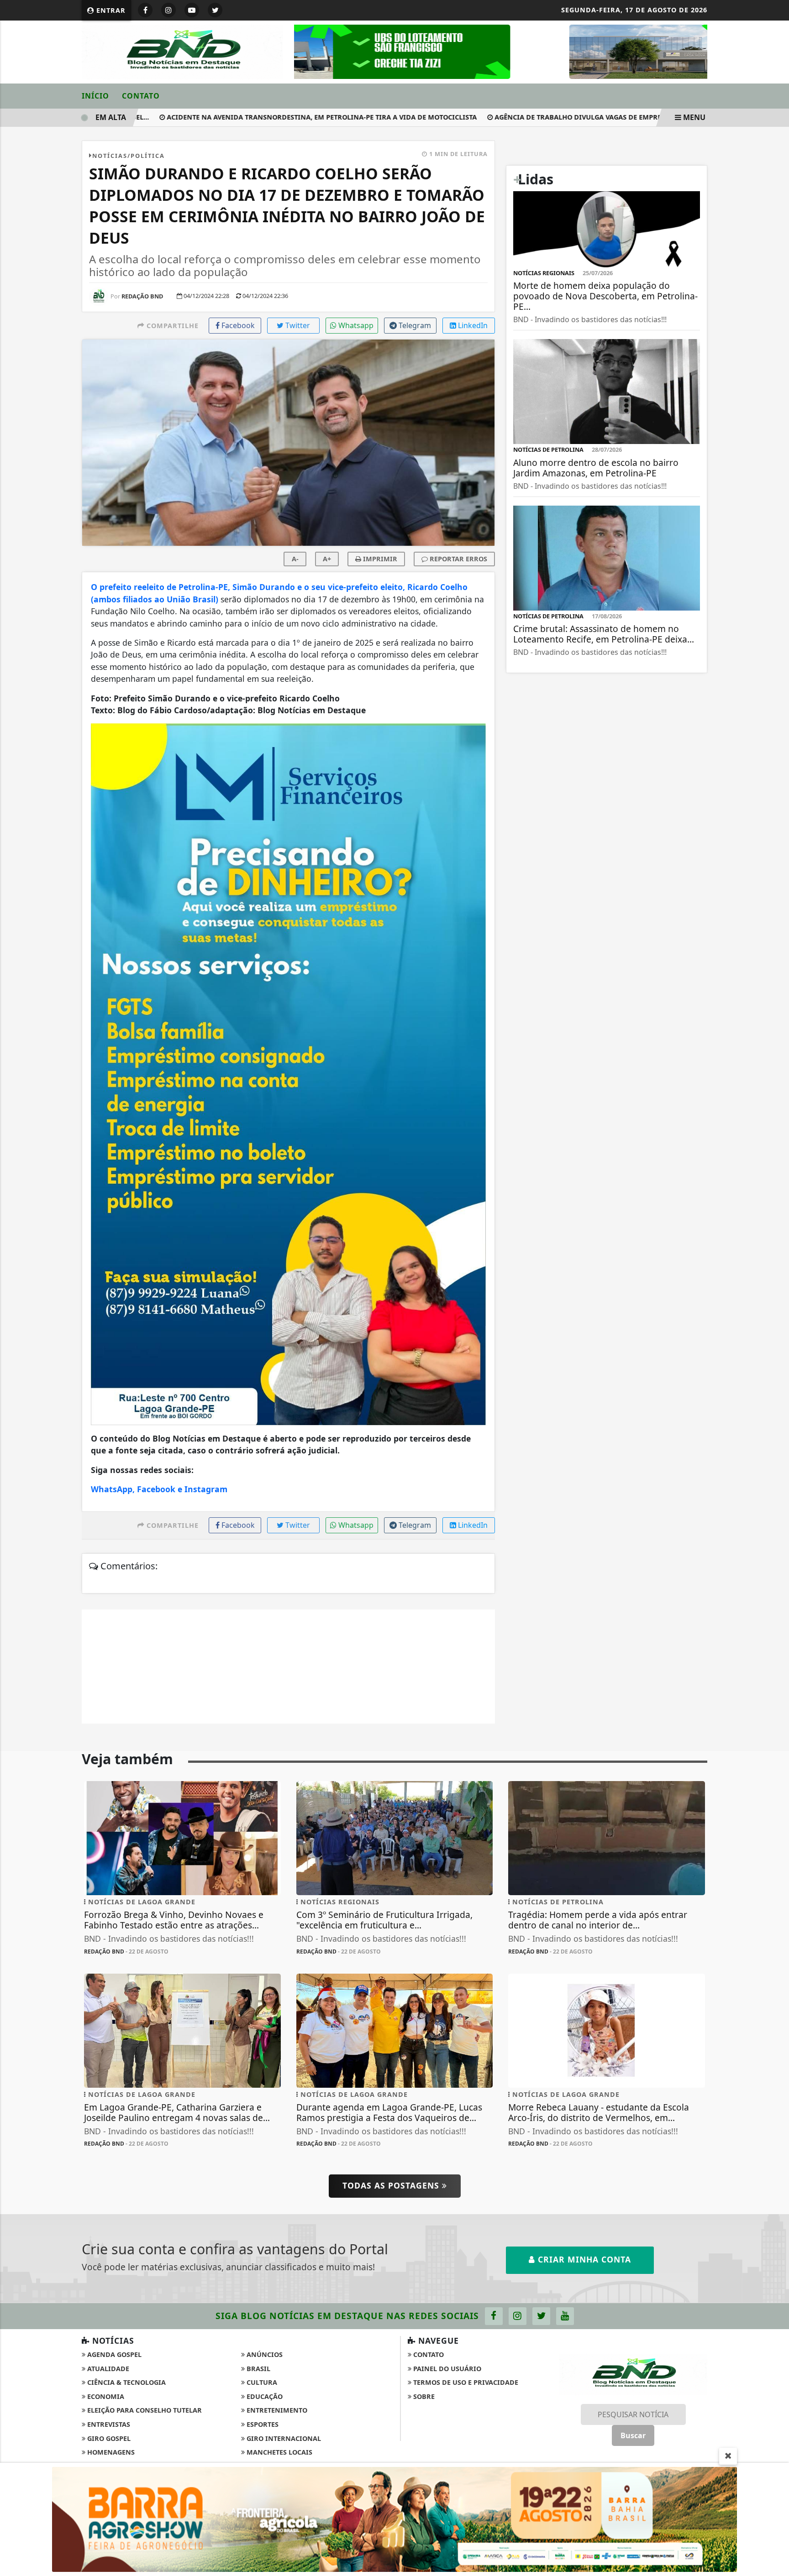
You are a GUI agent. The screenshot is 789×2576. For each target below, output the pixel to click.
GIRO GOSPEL (108, 2438)
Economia (105, 2396)
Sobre (423, 2396)
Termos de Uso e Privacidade (465, 2382)
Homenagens (110, 2452)
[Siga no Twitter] (215, 10)
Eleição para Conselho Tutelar (144, 2410)
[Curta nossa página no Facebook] (494, 2316)
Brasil (258, 2369)
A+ (327, 559)
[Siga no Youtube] (192, 10)
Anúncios (264, 2354)
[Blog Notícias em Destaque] (182, 51)
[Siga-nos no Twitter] (541, 2316)
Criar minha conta (583, 2259)
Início (95, 96)
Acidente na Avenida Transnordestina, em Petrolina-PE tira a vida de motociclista (284, 117)
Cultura (261, 2382)
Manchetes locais (279, 2452)
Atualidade (107, 2369)
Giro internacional (283, 2438)
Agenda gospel (113, 2354)
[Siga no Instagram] (168, 10)
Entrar (110, 10)
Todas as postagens (392, 2185)
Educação (264, 2396)
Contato (141, 96)
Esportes (262, 2424)
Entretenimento (276, 2410)
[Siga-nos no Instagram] (518, 2316)
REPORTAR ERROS (458, 559)
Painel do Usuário (446, 2369)
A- (295, 559)
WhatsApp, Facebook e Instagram (159, 1489)
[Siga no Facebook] (145, 10)
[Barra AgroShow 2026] (394, 2519)
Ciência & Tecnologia (126, 2382)
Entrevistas (108, 2424)
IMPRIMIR (379, 559)
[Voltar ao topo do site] (775, 1546)
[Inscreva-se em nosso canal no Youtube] (565, 2316)
